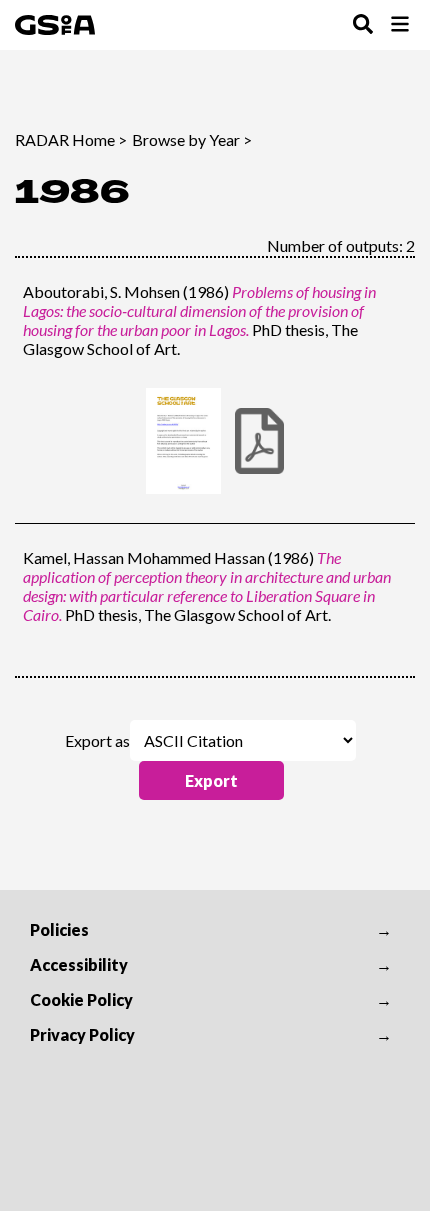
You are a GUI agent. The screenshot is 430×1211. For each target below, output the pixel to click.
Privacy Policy (82, 1034)
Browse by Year (186, 139)
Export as (97, 740)
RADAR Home (65, 139)
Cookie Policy (81, 999)
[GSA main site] (55, 25)
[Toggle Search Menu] (363, 25)
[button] (211, 780)
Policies (59, 929)
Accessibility (79, 964)
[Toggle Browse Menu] (400, 25)
